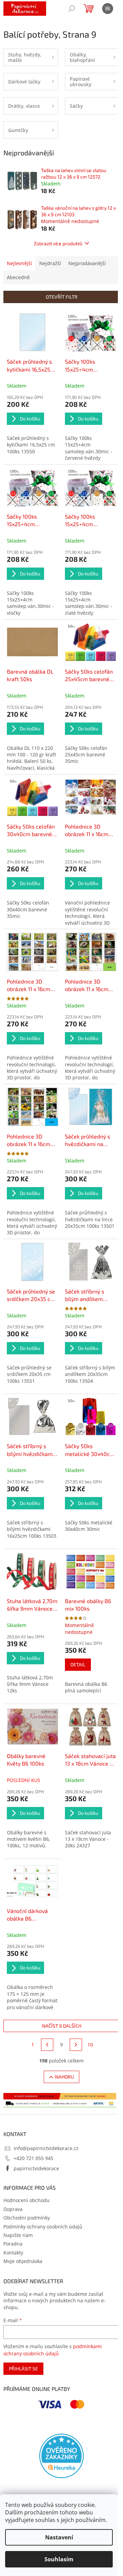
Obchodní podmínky (27, 2218)
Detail (78, 1664)
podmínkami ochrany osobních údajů (53, 2350)
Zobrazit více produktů (58, 243)
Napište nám (18, 2235)
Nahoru (64, 2077)
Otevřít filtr (62, 297)
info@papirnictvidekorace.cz (46, 2148)
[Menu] (108, 9)
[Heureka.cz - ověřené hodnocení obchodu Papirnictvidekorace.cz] (61, 2456)
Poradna (13, 2244)
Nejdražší (50, 263)
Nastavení (59, 2537)
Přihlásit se (23, 2369)
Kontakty (13, 2253)
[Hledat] (72, 9)
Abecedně (18, 277)
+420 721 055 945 (33, 2158)
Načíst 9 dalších (62, 2026)
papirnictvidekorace (36, 2168)
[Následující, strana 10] (76, 2045)
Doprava (13, 2209)
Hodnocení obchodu (26, 2200)
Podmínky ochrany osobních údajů (43, 2227)
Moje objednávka (23, 2261)
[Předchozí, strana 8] (47, 2045)
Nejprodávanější (87, 263)
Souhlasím (59, 2559)
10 (90, 2045)
